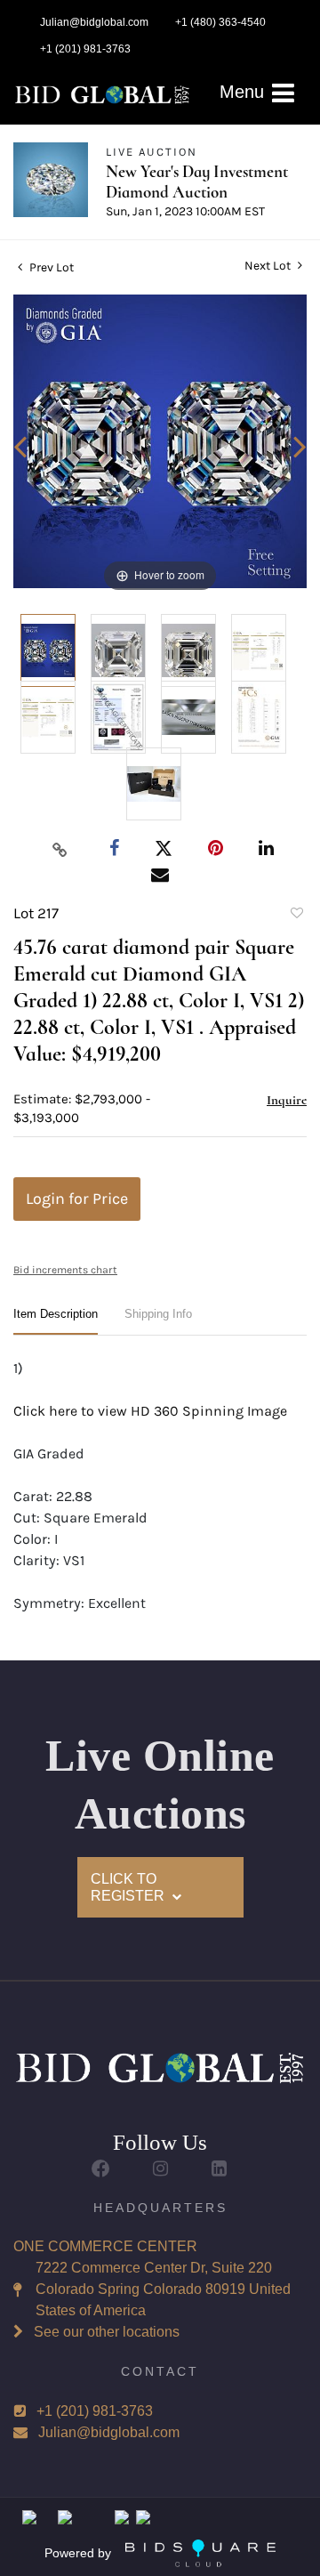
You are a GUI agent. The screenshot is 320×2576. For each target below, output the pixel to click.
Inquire (287, 1100)
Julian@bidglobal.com (109, 2432)
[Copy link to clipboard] (60, 849)
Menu (244, 92)
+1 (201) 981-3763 (95, 2411)
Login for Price (77, 1199)
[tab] (56, 1321)
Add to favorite (296, 916)
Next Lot (269, 266)
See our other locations (107, 2332)
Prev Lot (50, 267)
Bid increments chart (65, 1270)
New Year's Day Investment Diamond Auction (197, 182)
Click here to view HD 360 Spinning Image (150, 1411)
